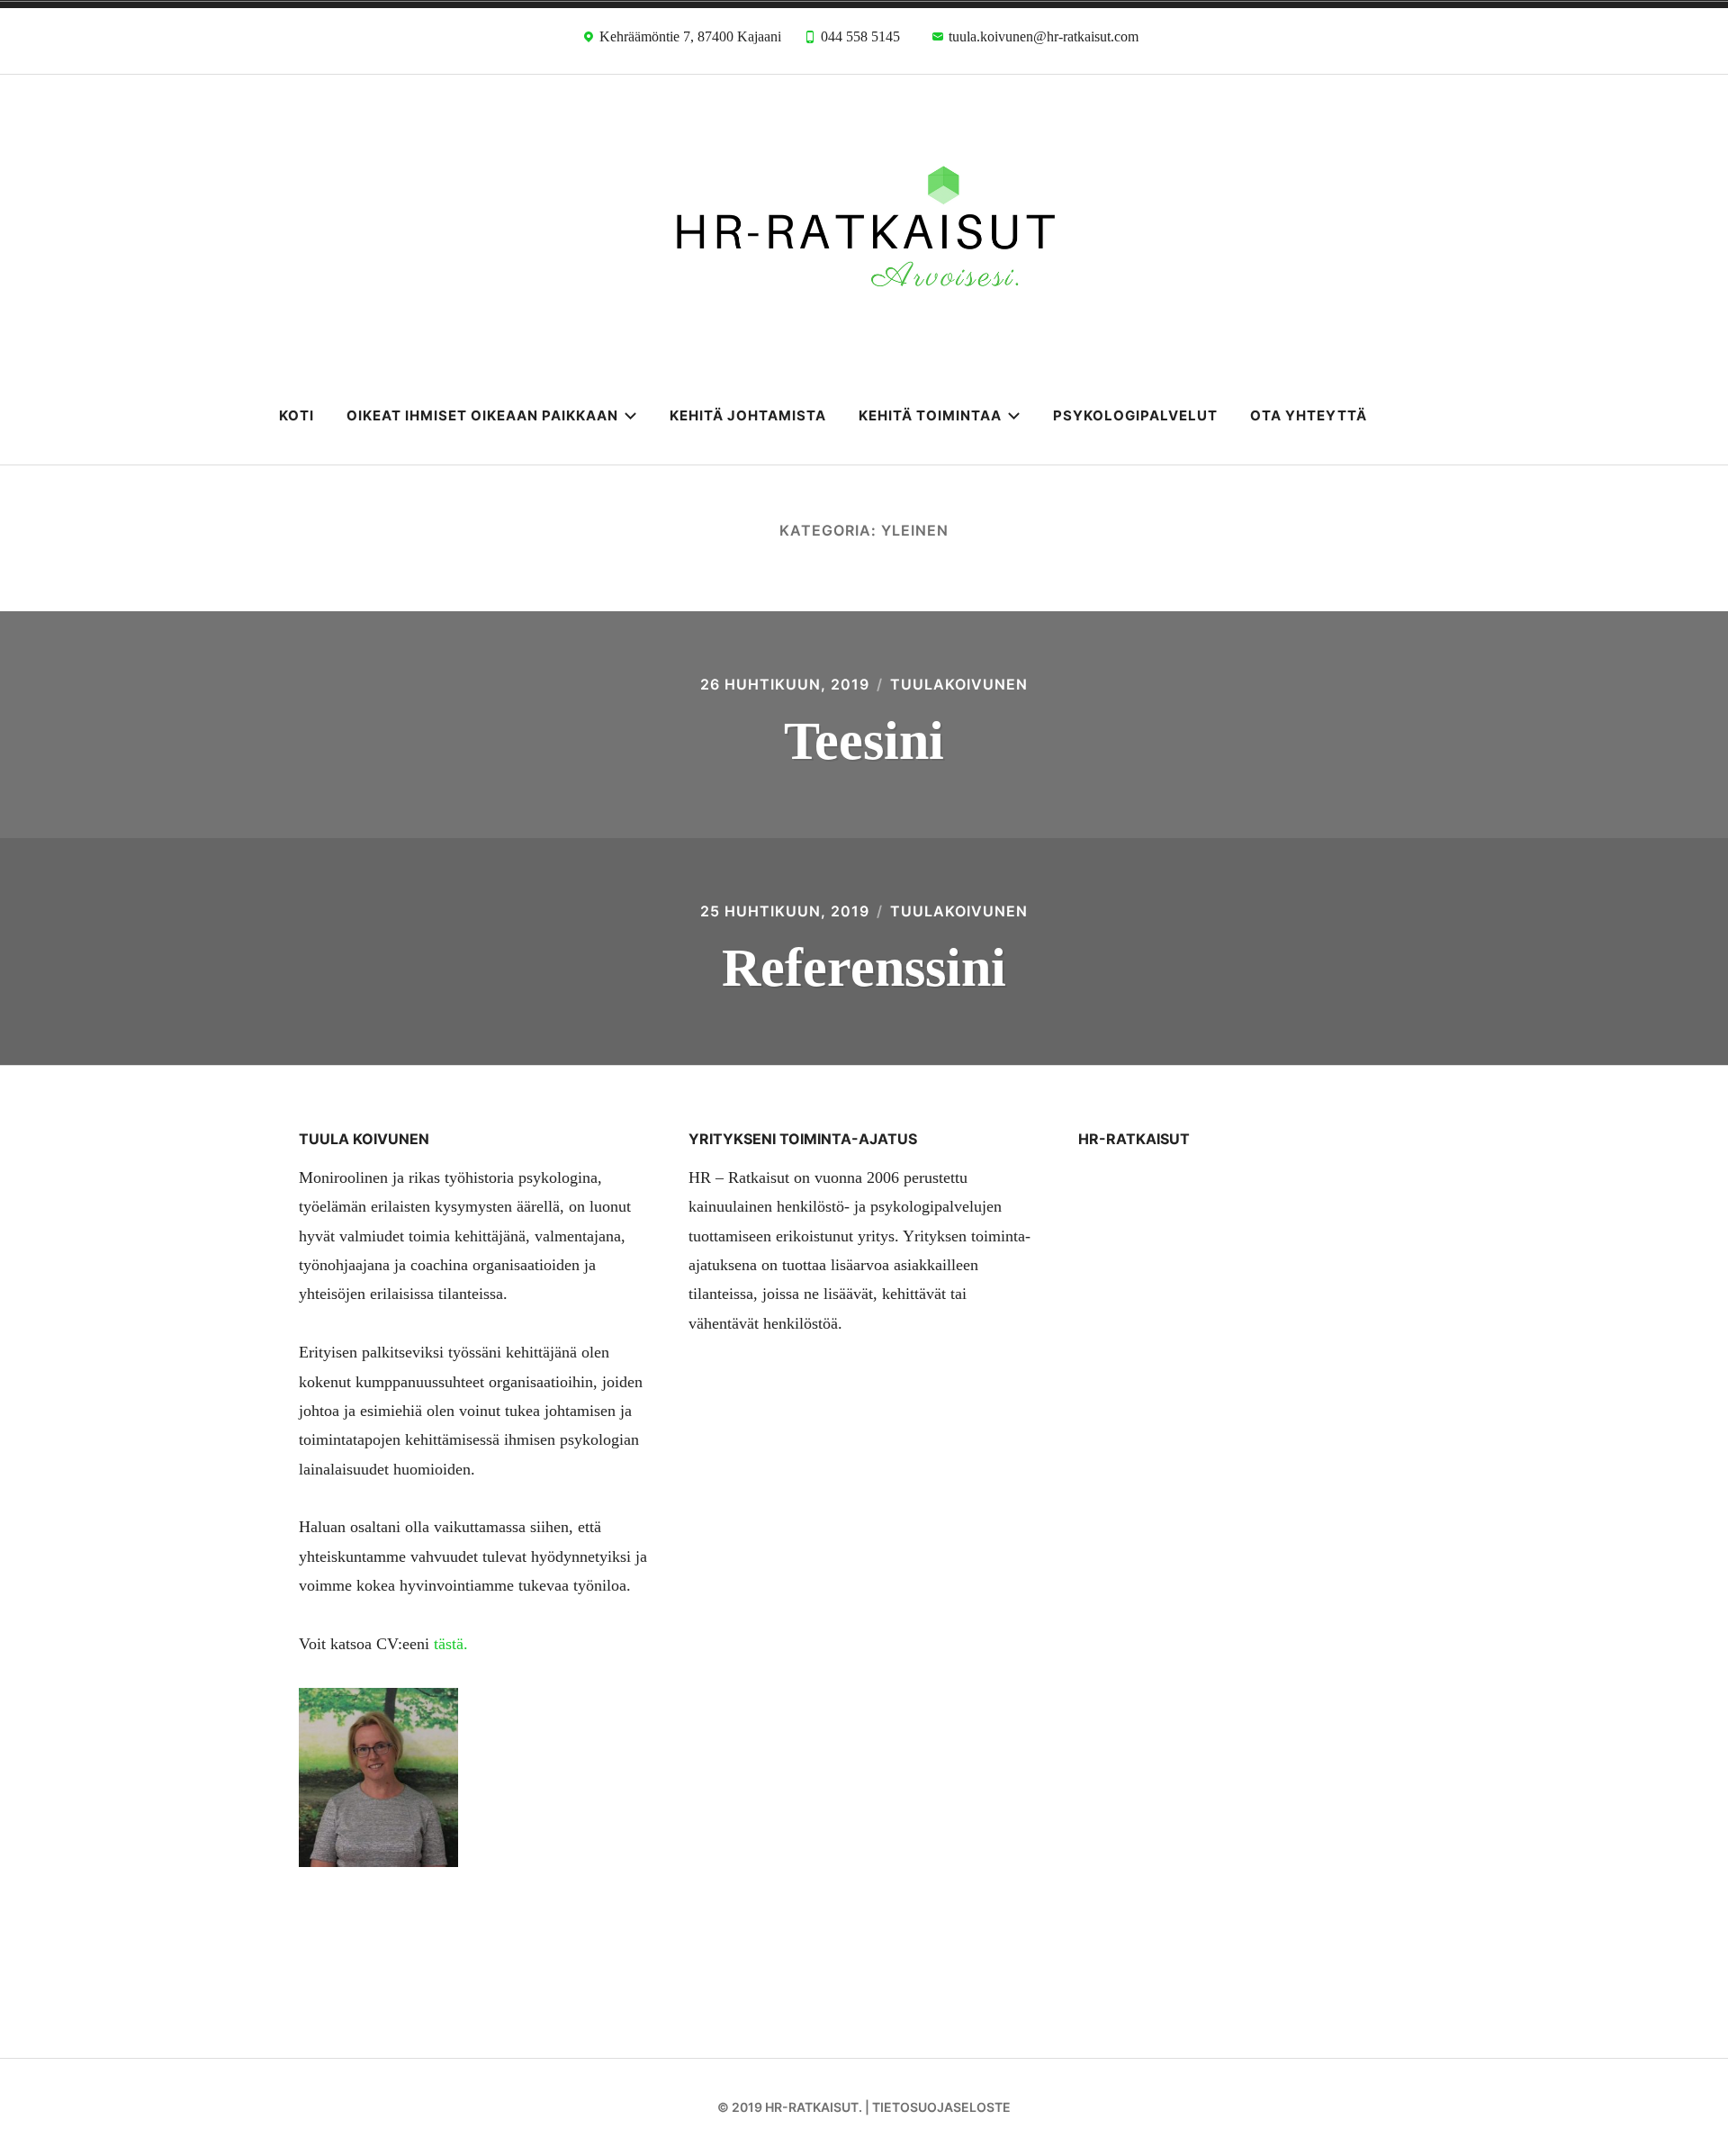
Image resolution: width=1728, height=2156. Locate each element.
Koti (297, 415)
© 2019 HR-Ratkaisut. (790, 2107)
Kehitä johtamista (748, 415)
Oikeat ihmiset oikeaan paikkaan (482, 415)
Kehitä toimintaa (930, 415)
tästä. (451, 1644)
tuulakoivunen (959, 684)
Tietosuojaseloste (941, 2107)
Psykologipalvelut (1135, 415)
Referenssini (864, 968)
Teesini (864, 741)
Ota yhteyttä (1309, 415)
